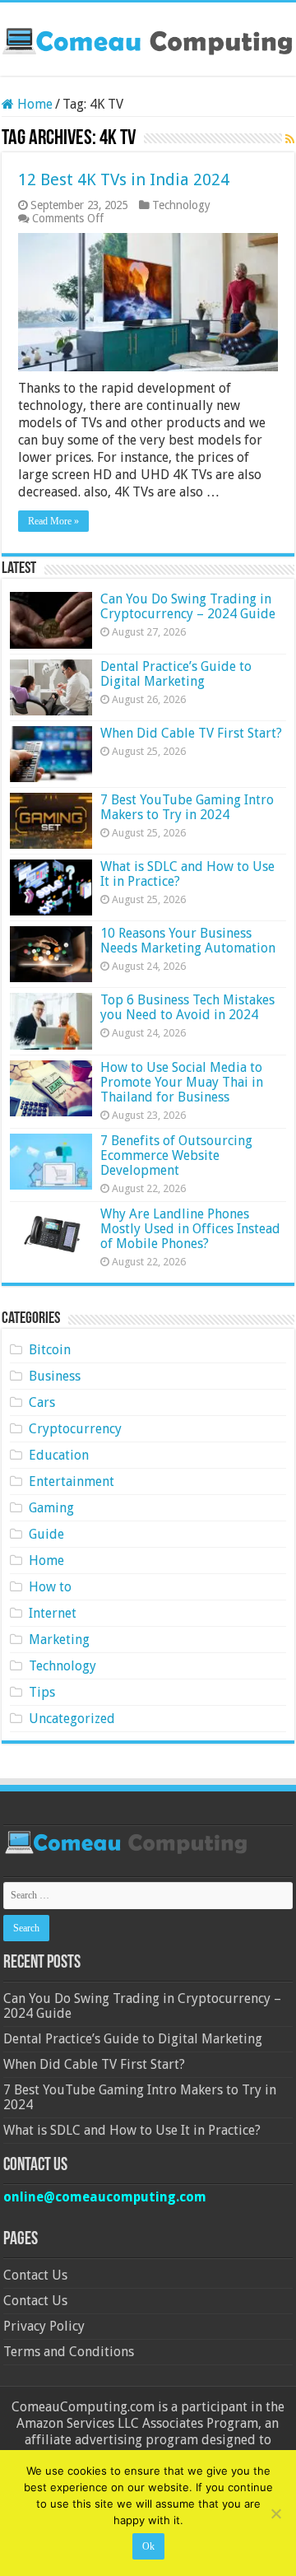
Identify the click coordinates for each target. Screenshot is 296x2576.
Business (55, 1376)
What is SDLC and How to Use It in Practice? (187, 874)
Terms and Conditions (69, 2352)
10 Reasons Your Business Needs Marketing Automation (188, 941)
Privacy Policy (44, 2326)
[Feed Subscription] (290, 139)
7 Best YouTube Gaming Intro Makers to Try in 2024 (187, 807)
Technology (181, 205)
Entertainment (72, 1481)
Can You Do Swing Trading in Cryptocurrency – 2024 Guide (188, 606)
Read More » (53, 521)
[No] (275, 2513)
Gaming (51, 1508)
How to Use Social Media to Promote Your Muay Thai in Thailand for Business (182, 1082)
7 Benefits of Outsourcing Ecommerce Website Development (176, 1155)
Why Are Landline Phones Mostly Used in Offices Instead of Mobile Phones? (190, 1229)
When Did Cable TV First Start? (191, 733)
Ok (148, 2546)
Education (59, 1455)
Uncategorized (72, 1719)
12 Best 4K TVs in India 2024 (124, 179)
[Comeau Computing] (148, 39)
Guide (46, 1534)
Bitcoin (50, 1350)
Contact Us (35, 2275)
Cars (42, 1402)
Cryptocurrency (75, 1429)
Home (33, 104)
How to (50, 1587)
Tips (42, 1692)
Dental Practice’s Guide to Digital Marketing (176, 674)
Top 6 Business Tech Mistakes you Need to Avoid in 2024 (187, 1007)
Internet (53, 1613)
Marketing (59, 1640)
